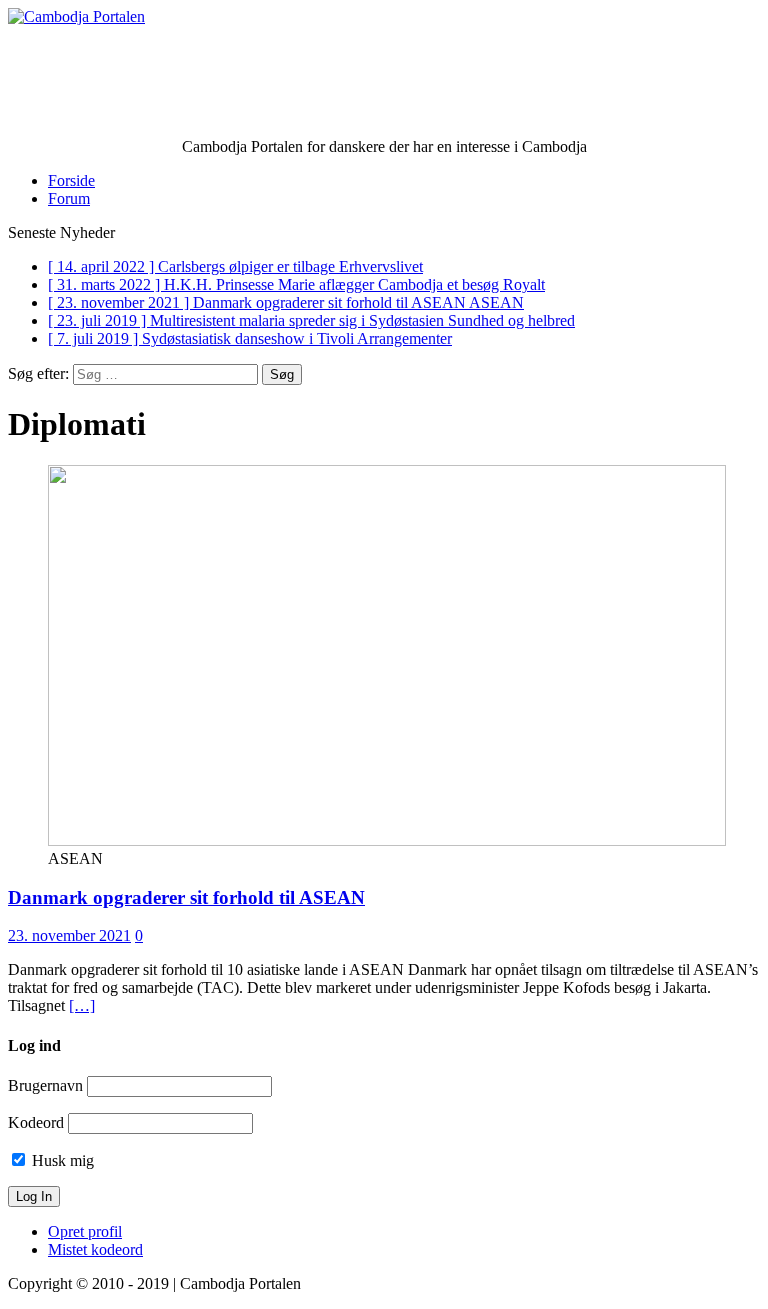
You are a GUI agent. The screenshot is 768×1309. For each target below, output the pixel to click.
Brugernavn (45, 1085)
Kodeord (36, 1122)
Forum (69, 198)
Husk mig (61, 1160)
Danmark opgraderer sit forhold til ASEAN (186, 897)
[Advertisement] (384, 89)
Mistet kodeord (95, 1249)
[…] (82, 1005)
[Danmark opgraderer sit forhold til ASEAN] (387, 840)
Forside (71, 180)
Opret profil (85, 1231)
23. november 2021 (69, 935)
